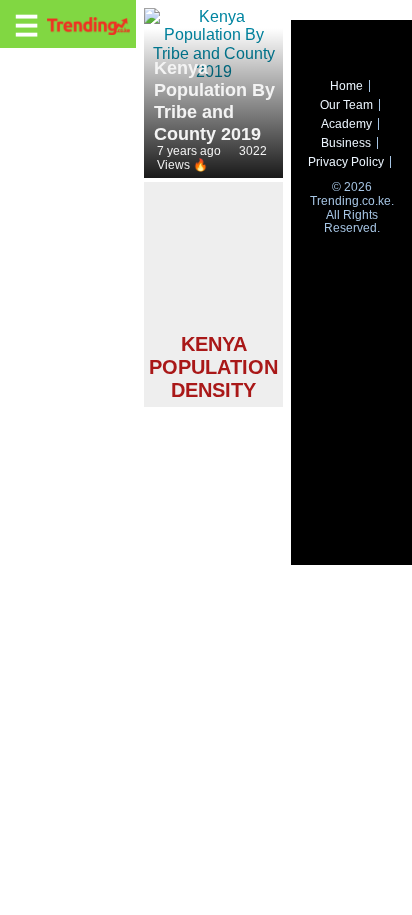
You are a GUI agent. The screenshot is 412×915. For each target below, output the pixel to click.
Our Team (346, 105)
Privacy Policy (346, 162)
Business (346, 143)
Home (346, 86)
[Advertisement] (213, 260)
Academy (346, 124)
